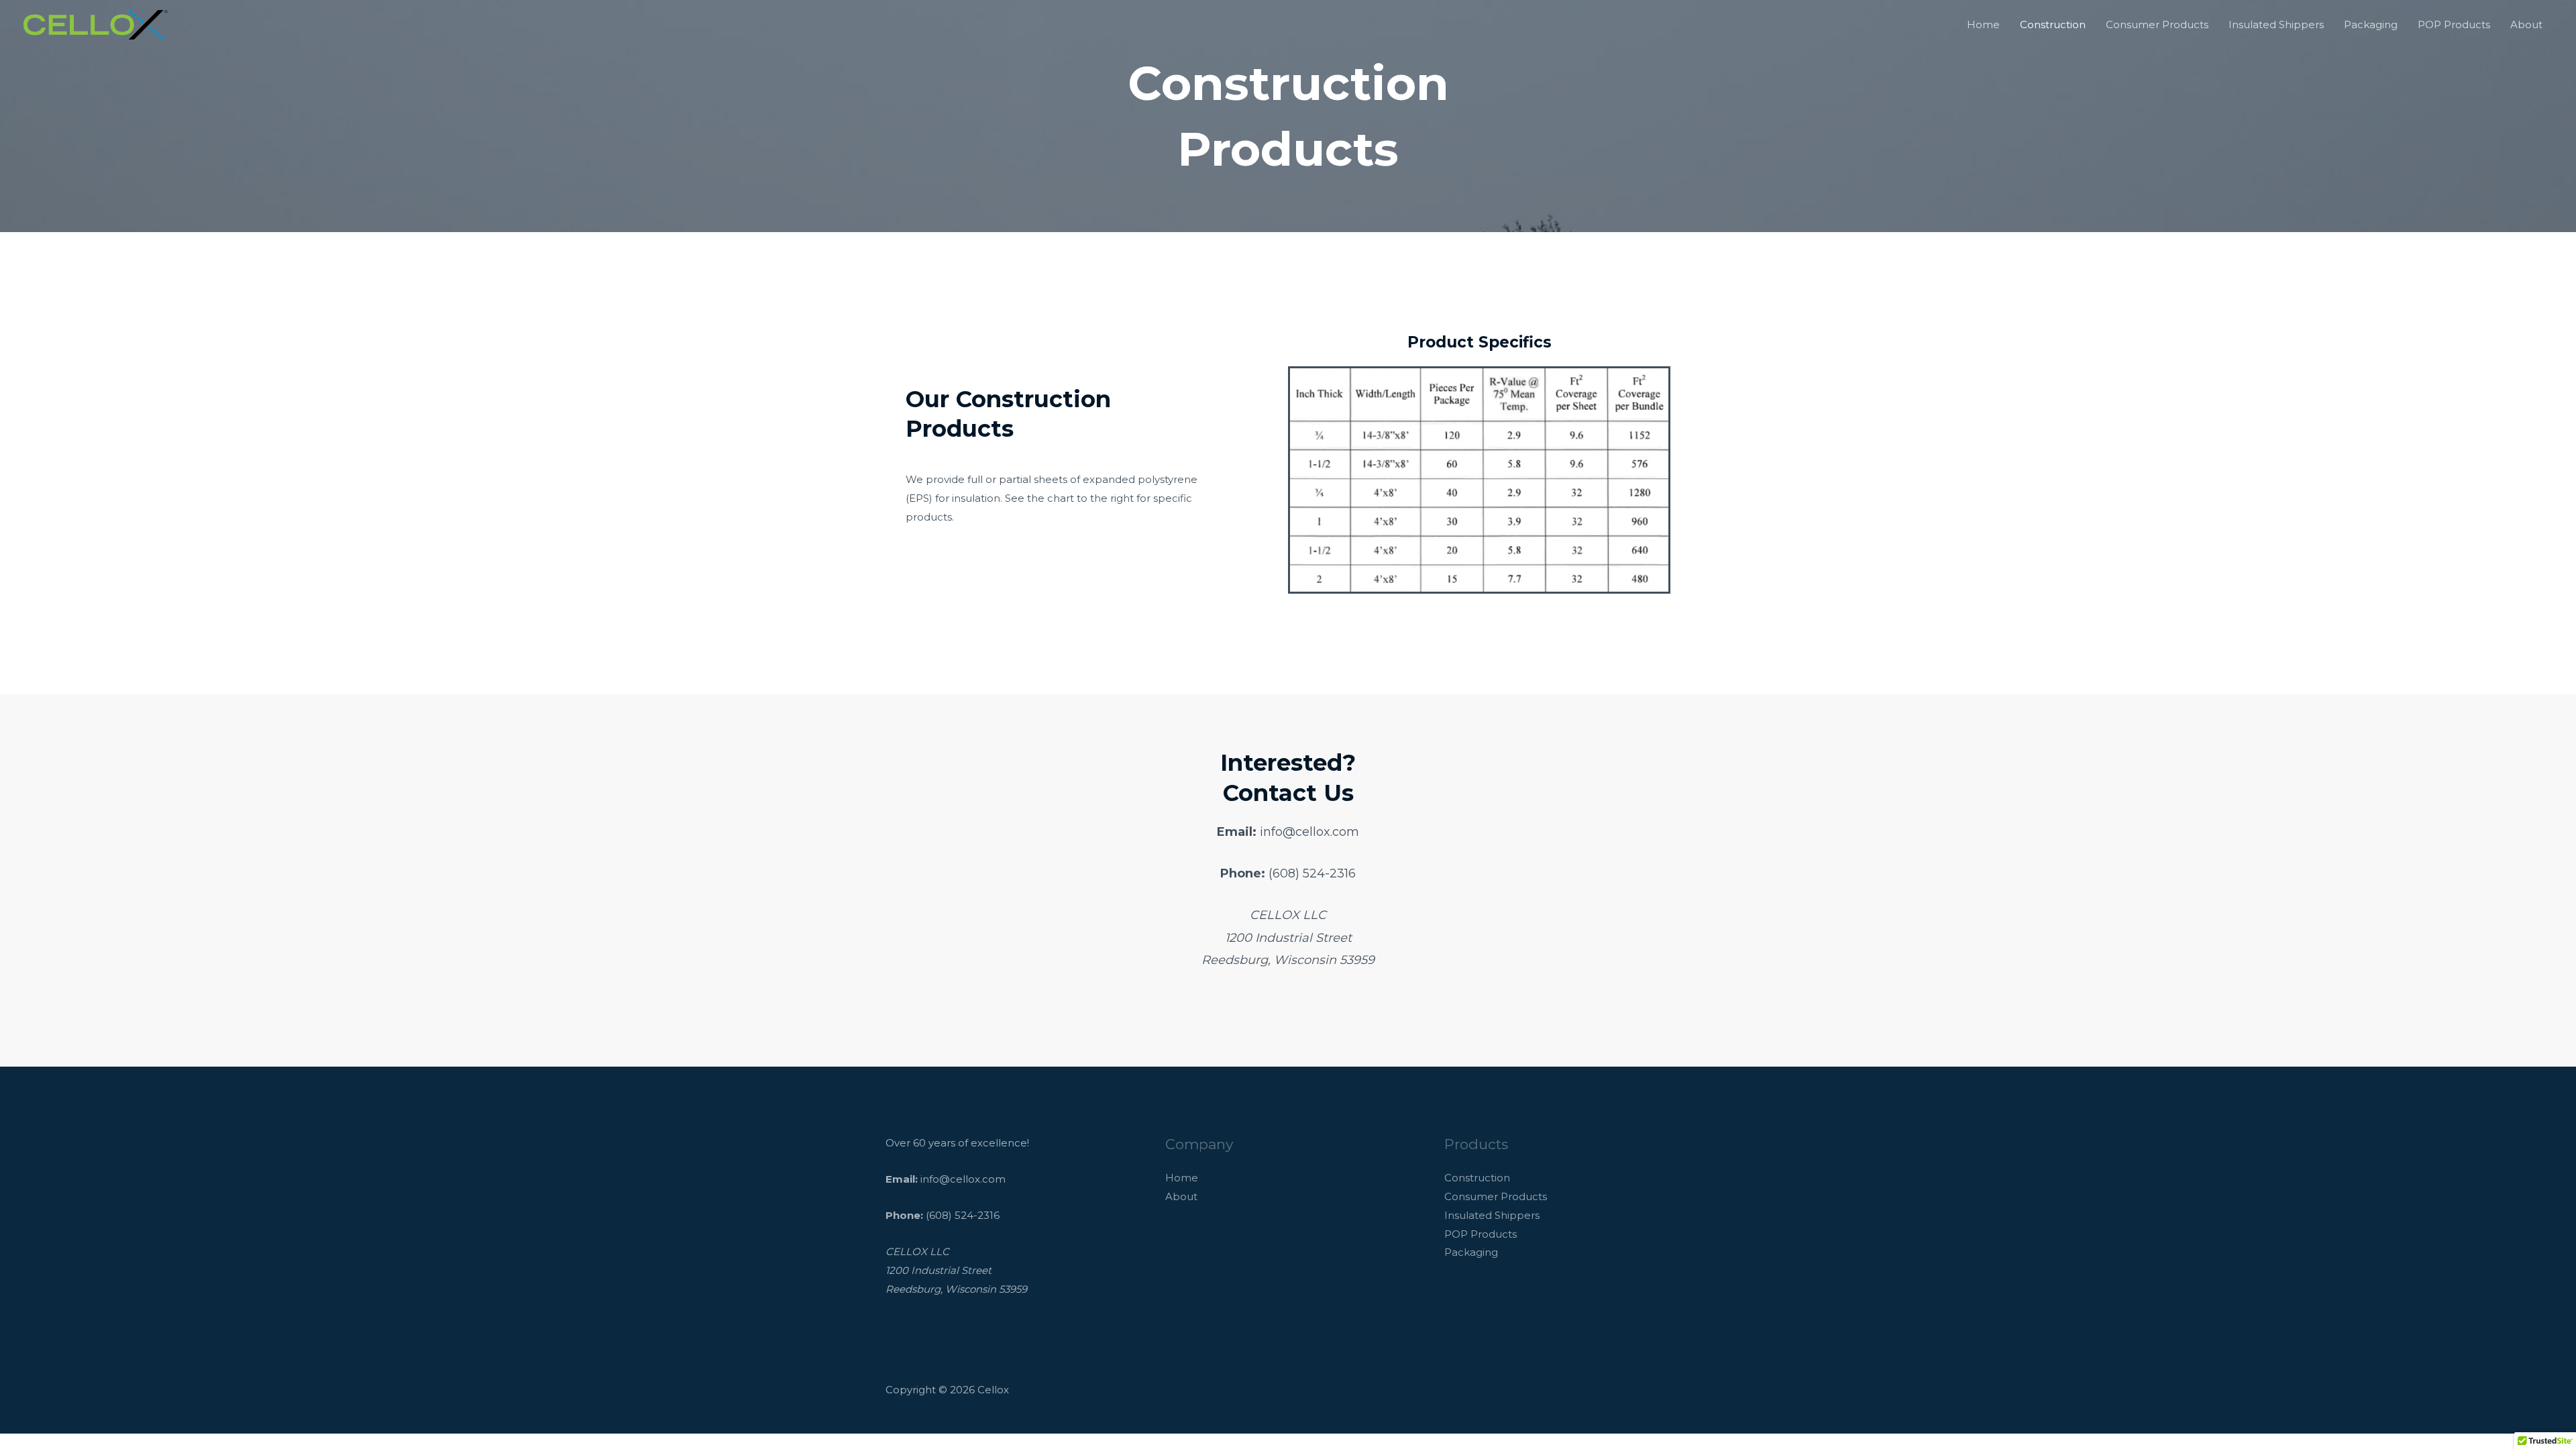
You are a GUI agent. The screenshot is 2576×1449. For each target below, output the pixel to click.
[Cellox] (96, 24)
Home (1983, 24)
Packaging (2371, 24)
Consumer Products (2157, 24)
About (2526, 24)
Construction (2053, 24)
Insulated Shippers (2276, 24)
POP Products (2454, 24)
